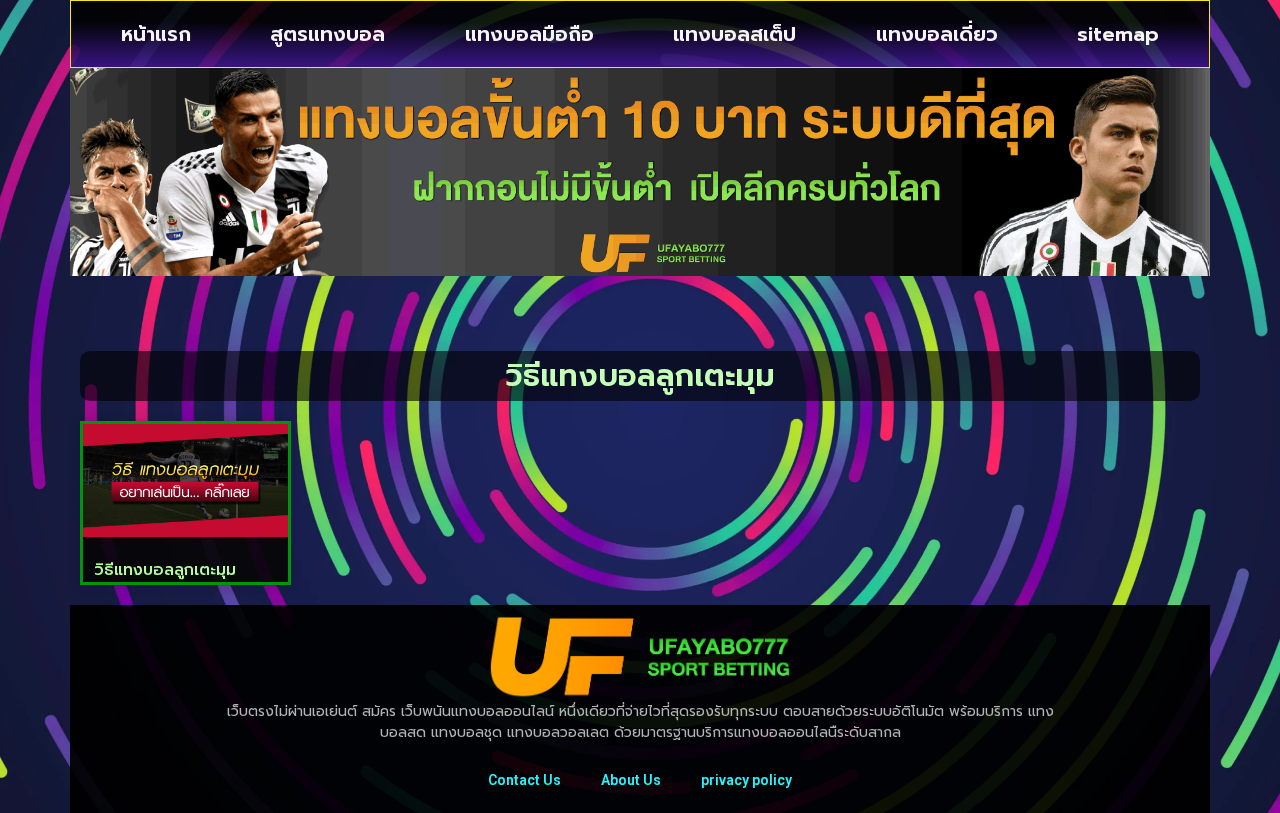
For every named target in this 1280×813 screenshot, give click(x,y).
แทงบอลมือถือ (529, 34)
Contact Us (524, 780)
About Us (631, 780)
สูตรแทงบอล (327, 34)
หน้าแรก (156, 34)
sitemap (1118, 34)
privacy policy (746, 780)
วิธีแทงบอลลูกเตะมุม (165, 570)
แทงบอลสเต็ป (734, 34)
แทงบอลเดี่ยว (937, 34)
